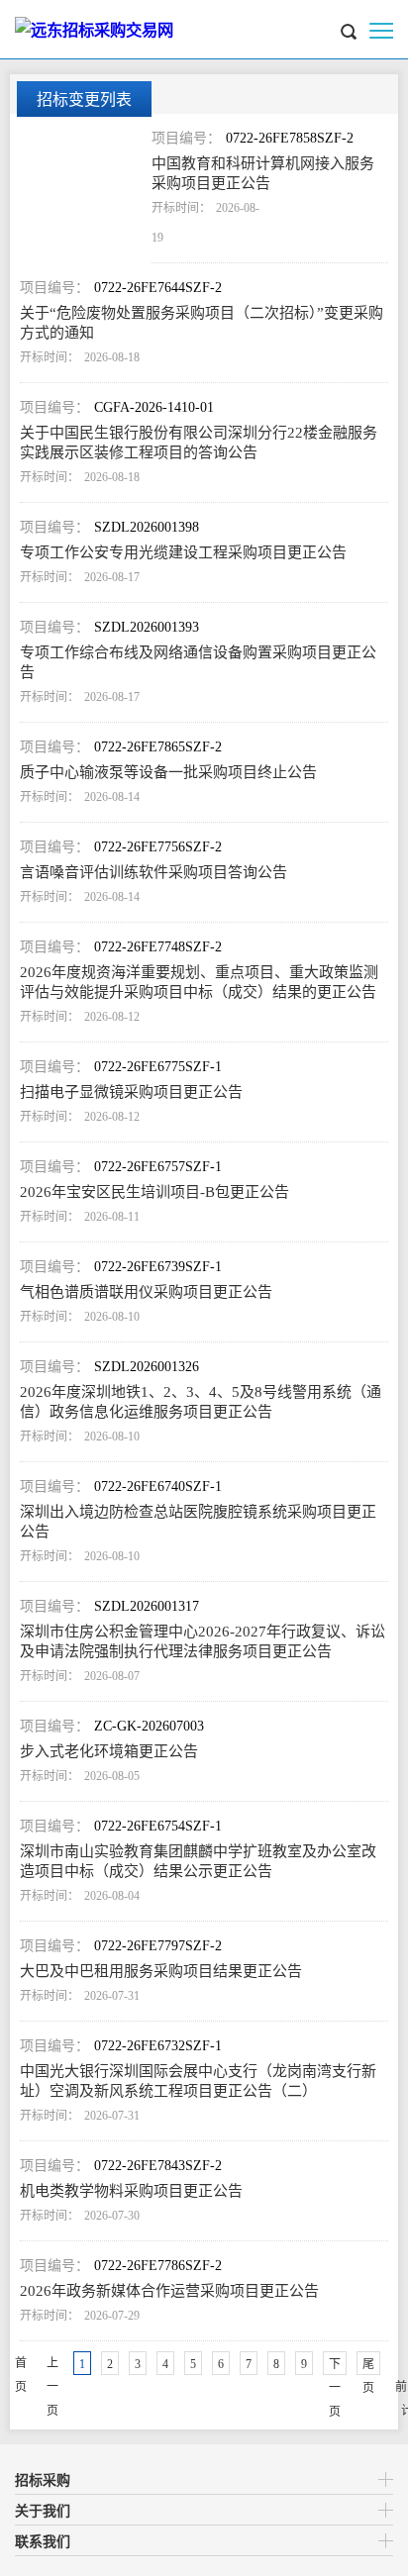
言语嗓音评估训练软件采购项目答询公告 (153, 872)
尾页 (368, 2366)
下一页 (335, 2366)
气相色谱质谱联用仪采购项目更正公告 (146, 1292)
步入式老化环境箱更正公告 (109, 1751)
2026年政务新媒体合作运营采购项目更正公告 (169, 2291)
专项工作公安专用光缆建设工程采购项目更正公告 (183, 552)
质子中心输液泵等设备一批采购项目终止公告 (168, 772)
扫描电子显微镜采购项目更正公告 (131, 1092)
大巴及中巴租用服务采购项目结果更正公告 (161, 1971)
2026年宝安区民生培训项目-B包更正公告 (154, 1192)
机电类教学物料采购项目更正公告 (131, 2191)
